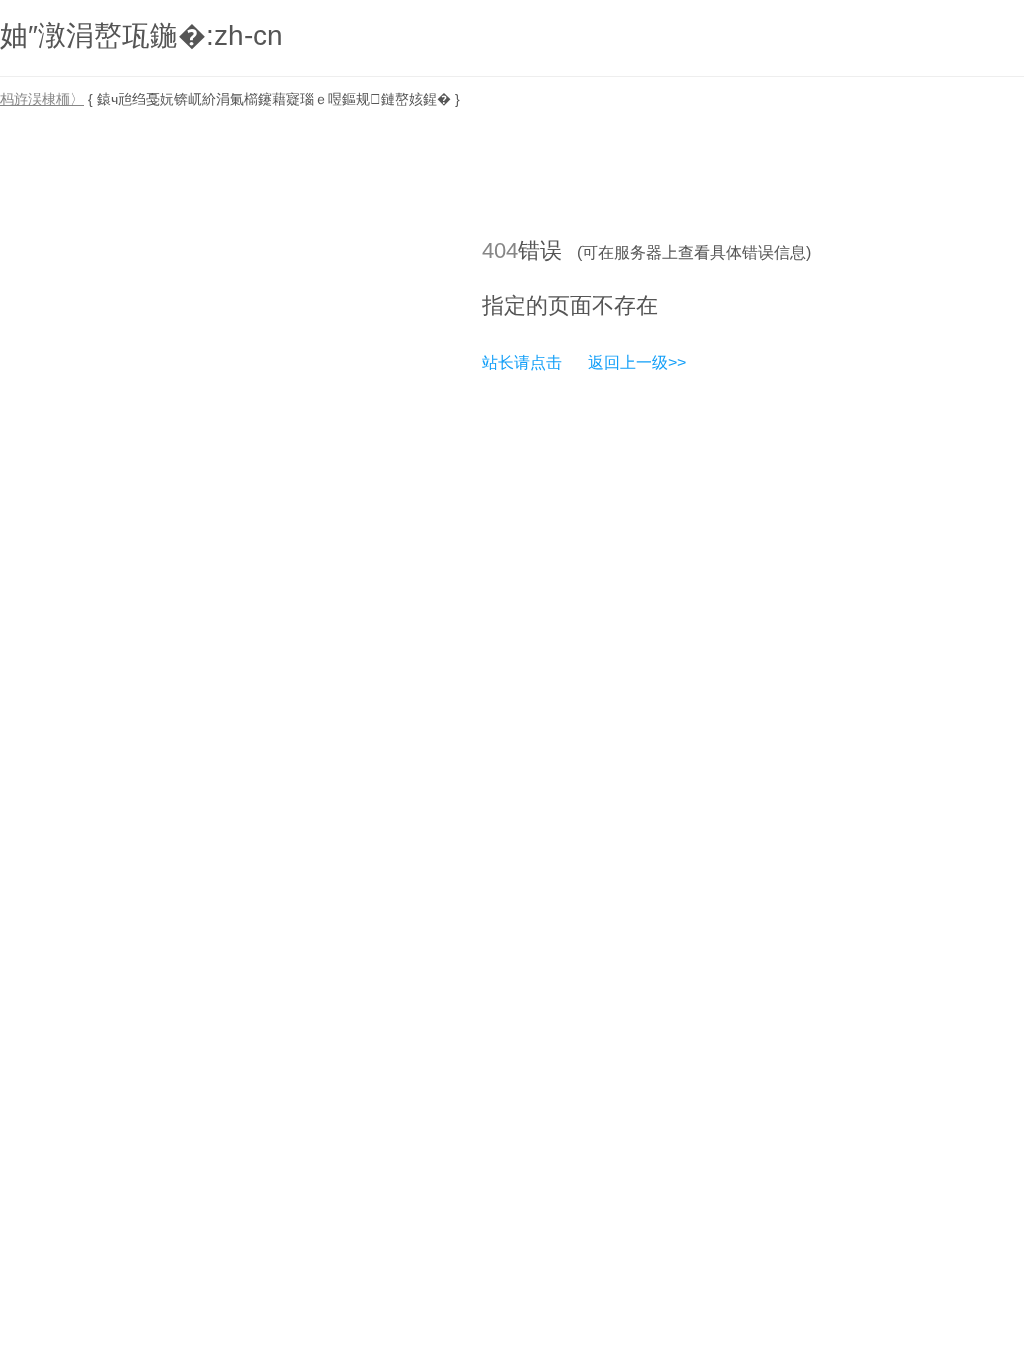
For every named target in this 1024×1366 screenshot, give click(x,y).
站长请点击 (522, 362)
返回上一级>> (637, 362)
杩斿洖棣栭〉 (42, 99)
